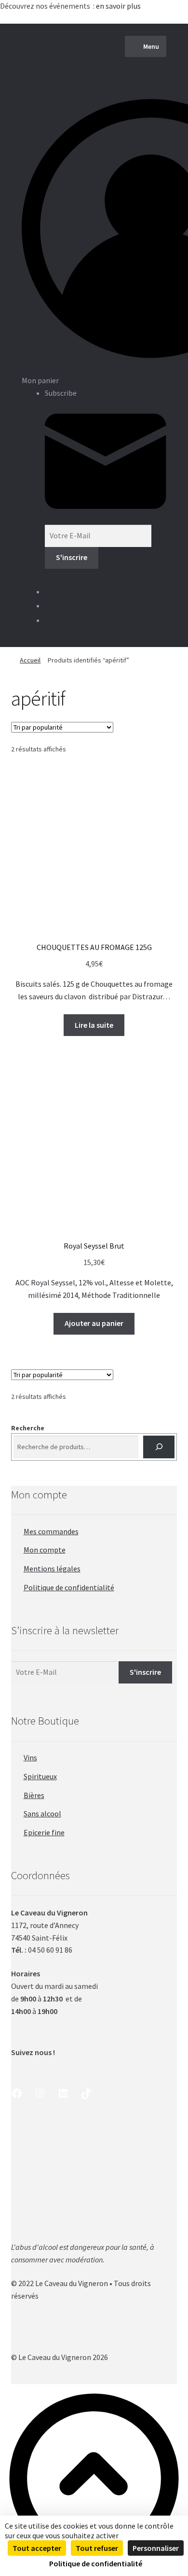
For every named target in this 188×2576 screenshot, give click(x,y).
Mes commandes (51, 1531)
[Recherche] (159, 1447)
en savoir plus (119, 6)
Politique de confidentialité (69, 1587)
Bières (34, 1795)
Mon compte (45, 1550)
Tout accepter (37, 2548)
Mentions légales (52, 1569)
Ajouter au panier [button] (94, 1323)
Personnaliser (156, 2548)
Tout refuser (97, 2548)
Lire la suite (94, 1025)
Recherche (28, 1428)
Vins (30, 1757)
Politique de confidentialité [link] (96, 2563)
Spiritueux (40, 1776)
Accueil (30, 660)
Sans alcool (42, 1813)
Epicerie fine (44, 1832)
